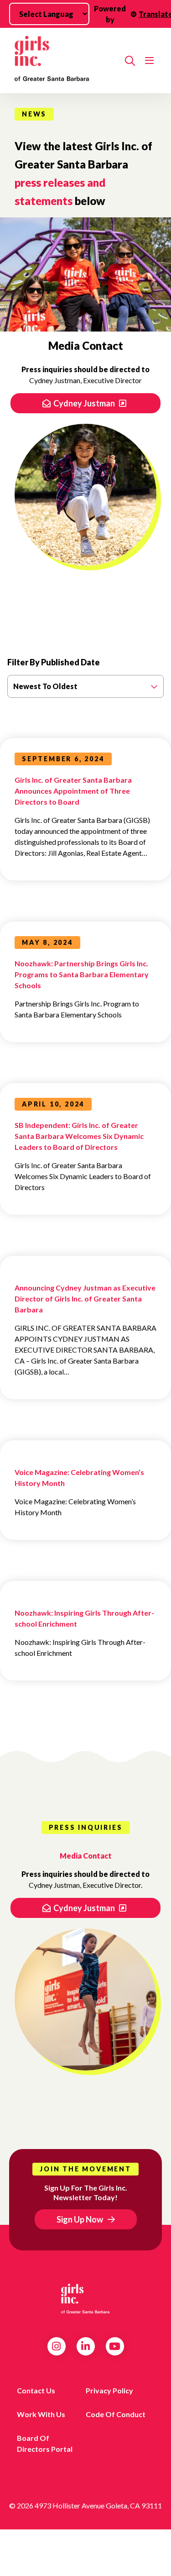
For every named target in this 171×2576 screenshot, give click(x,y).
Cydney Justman (85, 403)
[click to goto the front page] (86, 2299)
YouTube (115, 2346)
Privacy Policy (109, 2390)
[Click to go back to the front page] (66, 61)
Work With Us (41, 2414)
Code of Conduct (116, 2414)
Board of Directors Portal (45, 2443)
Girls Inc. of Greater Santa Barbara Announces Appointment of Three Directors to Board (73, 791)
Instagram (56, 2346)
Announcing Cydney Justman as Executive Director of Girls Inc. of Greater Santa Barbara (85, 1299)
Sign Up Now (80, 2219)
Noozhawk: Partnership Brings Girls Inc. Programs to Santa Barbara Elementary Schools (82, 974)
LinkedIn (85, 2346)
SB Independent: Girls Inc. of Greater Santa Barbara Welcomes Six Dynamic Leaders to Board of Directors (79, 1136)
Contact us (36, 2390)
